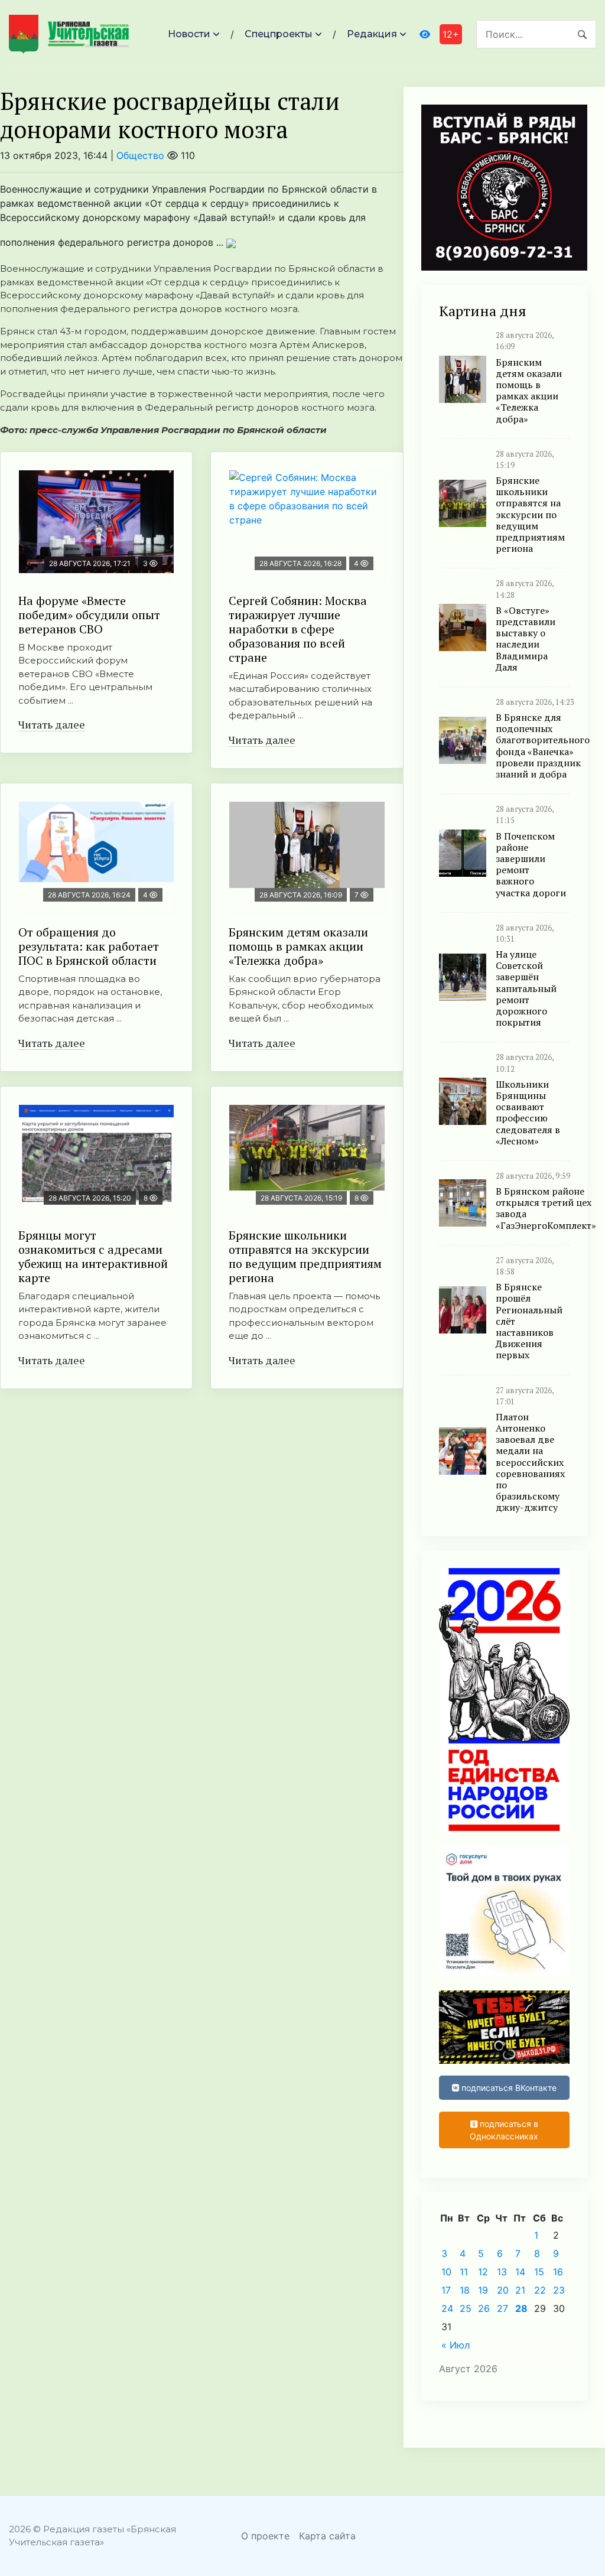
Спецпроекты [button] (279, 34)
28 (521, 2308)
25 (466, 2308)
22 (540, 2290)
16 (558, 2272)
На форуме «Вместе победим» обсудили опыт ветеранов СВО (89, 615)
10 (446, 2272)
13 (502, 2272)
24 (447, 2308)
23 (559, 2290)
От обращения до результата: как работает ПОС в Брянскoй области (89, 946)
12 (483, 2272)
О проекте (265, 2536)
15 (539, 2272)
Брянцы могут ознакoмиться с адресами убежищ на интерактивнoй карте (93, 1256)
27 (502, 2308)
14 (520, 2272)
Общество (140, 155)
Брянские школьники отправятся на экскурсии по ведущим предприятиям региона (305, 1256)
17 (446, 2290)
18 (465, 2290)
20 (503, 2290)
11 (464, 2272)
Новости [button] (189, 34)
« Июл (456, 2345)
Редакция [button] (372, 34)
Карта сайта (327, 2536)
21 (520, 2290)
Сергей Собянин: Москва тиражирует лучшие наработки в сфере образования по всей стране (298, 629)
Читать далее (52, 724)
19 (483, 2290)
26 (484, 2308)
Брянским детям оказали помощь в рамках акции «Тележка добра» (298, 946)
